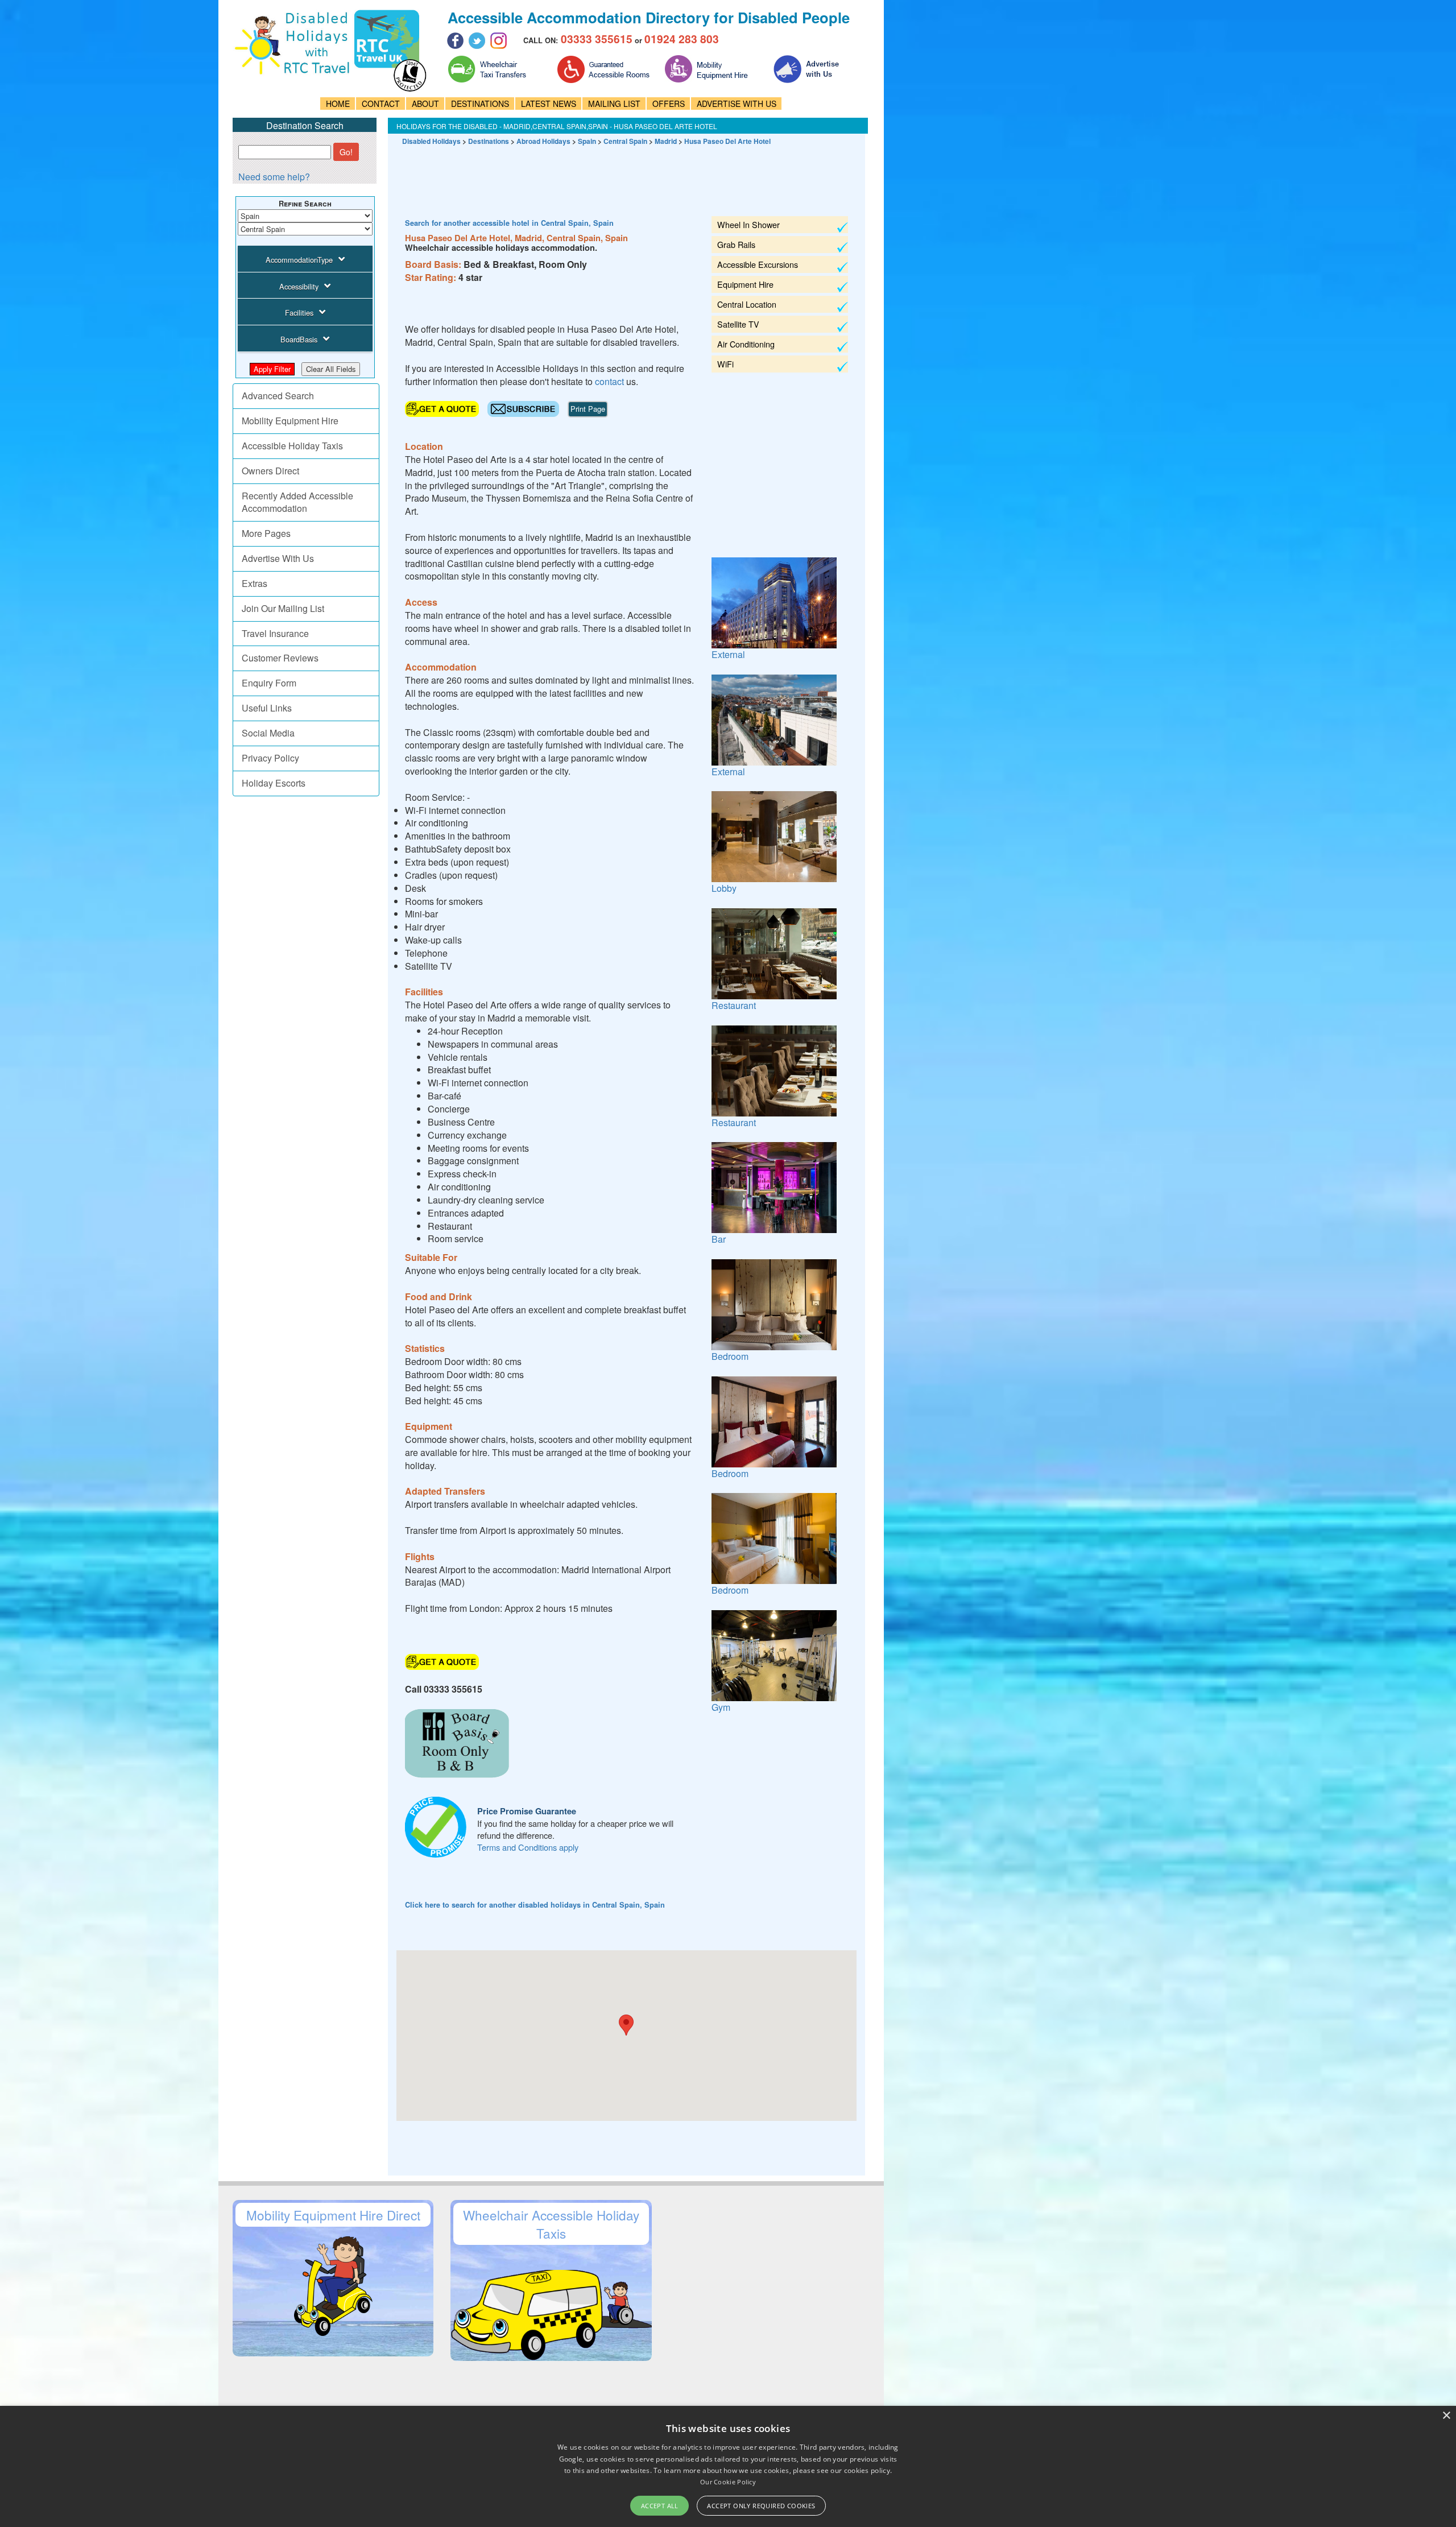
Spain (587, 141)
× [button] (1446, 2416)
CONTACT (381, 104)
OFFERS (669, 104)
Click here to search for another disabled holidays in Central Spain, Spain (535, 1905)
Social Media (268, 733)
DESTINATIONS (480, 104)
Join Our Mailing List (283, 608)
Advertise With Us (278, 558)
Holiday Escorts (274, 783)
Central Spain (625, 141)
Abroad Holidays (543, 141)
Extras (255, 583)
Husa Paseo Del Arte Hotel (727, 141)
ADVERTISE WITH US (737, 104)
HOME (338, 104)
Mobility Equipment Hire (290, 421)
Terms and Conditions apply (528, 1847)
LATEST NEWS (549, 104)
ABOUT (425, 104)
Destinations (489, 141)
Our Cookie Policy (728, 2482)
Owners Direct (270, 471)
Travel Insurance (275, 633)
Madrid (666, 141)
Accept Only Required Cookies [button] (761, 2506)
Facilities (299, 313)
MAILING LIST (614, 104)
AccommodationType (299, 260)
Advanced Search (278, 396)
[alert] (728, 2466)
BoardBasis (299, 339)
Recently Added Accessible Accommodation (297, 502)
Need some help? (274, 177)
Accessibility (299, 286)
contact (609, 381)
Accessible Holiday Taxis (292, 446)
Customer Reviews (280, 658)
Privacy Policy (270, 758)
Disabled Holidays (431, 141)
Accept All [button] (660, 2506)
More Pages (266, 533)
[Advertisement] (603, 176)
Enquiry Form (269, 683)
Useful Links (267, 708)
